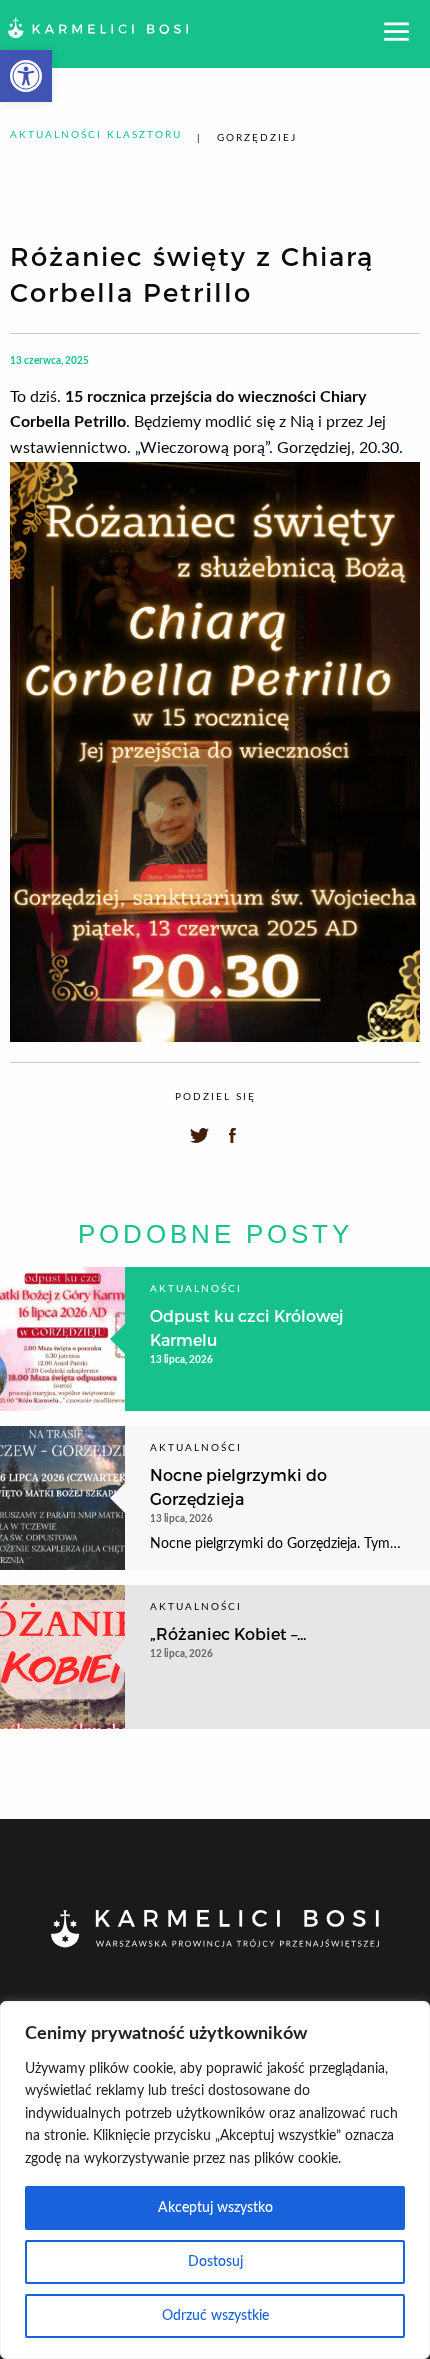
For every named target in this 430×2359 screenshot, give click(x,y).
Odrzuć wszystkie (215, 2316)
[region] (215, 2180)
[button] (26, 76)
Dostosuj (215, 2262)
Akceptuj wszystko (215, 2208)
